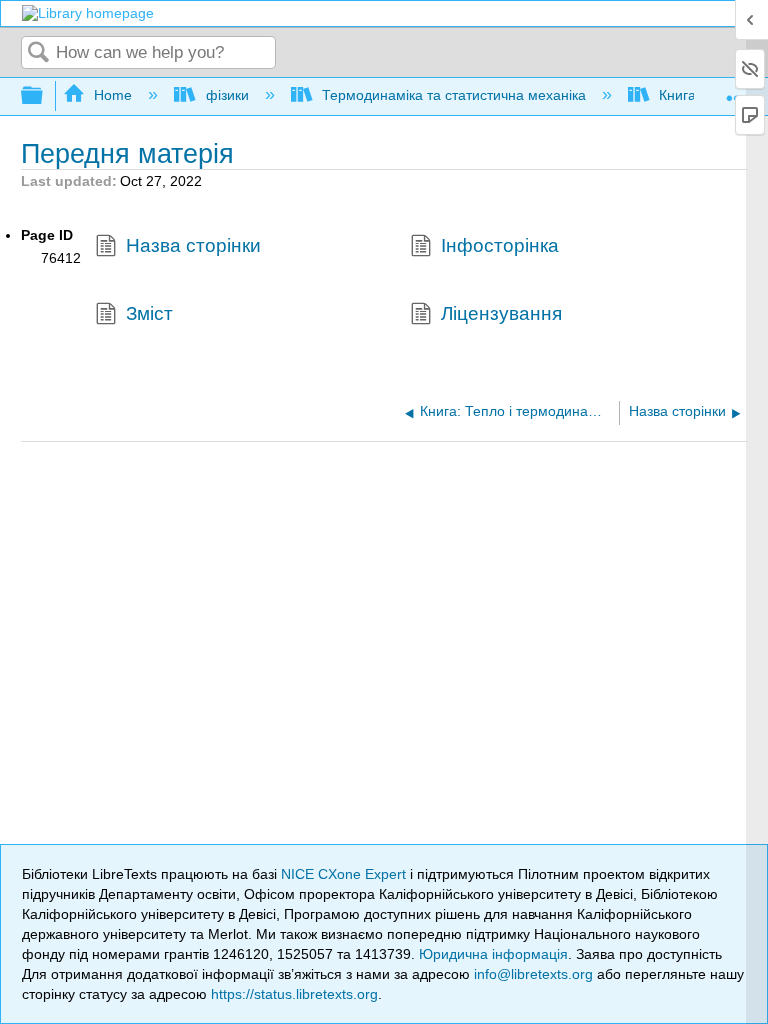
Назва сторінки (193, 245)
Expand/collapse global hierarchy (45, 96)
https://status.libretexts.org (294, 994)
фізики (227, 95)
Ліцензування (501, 313)
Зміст (149, 313)
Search (39, 53)
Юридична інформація (493, 954)
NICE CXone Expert (345, 874)
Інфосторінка (500, 245)
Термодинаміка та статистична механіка (454, 95)
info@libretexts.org (533, 974)
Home (113, 95)
